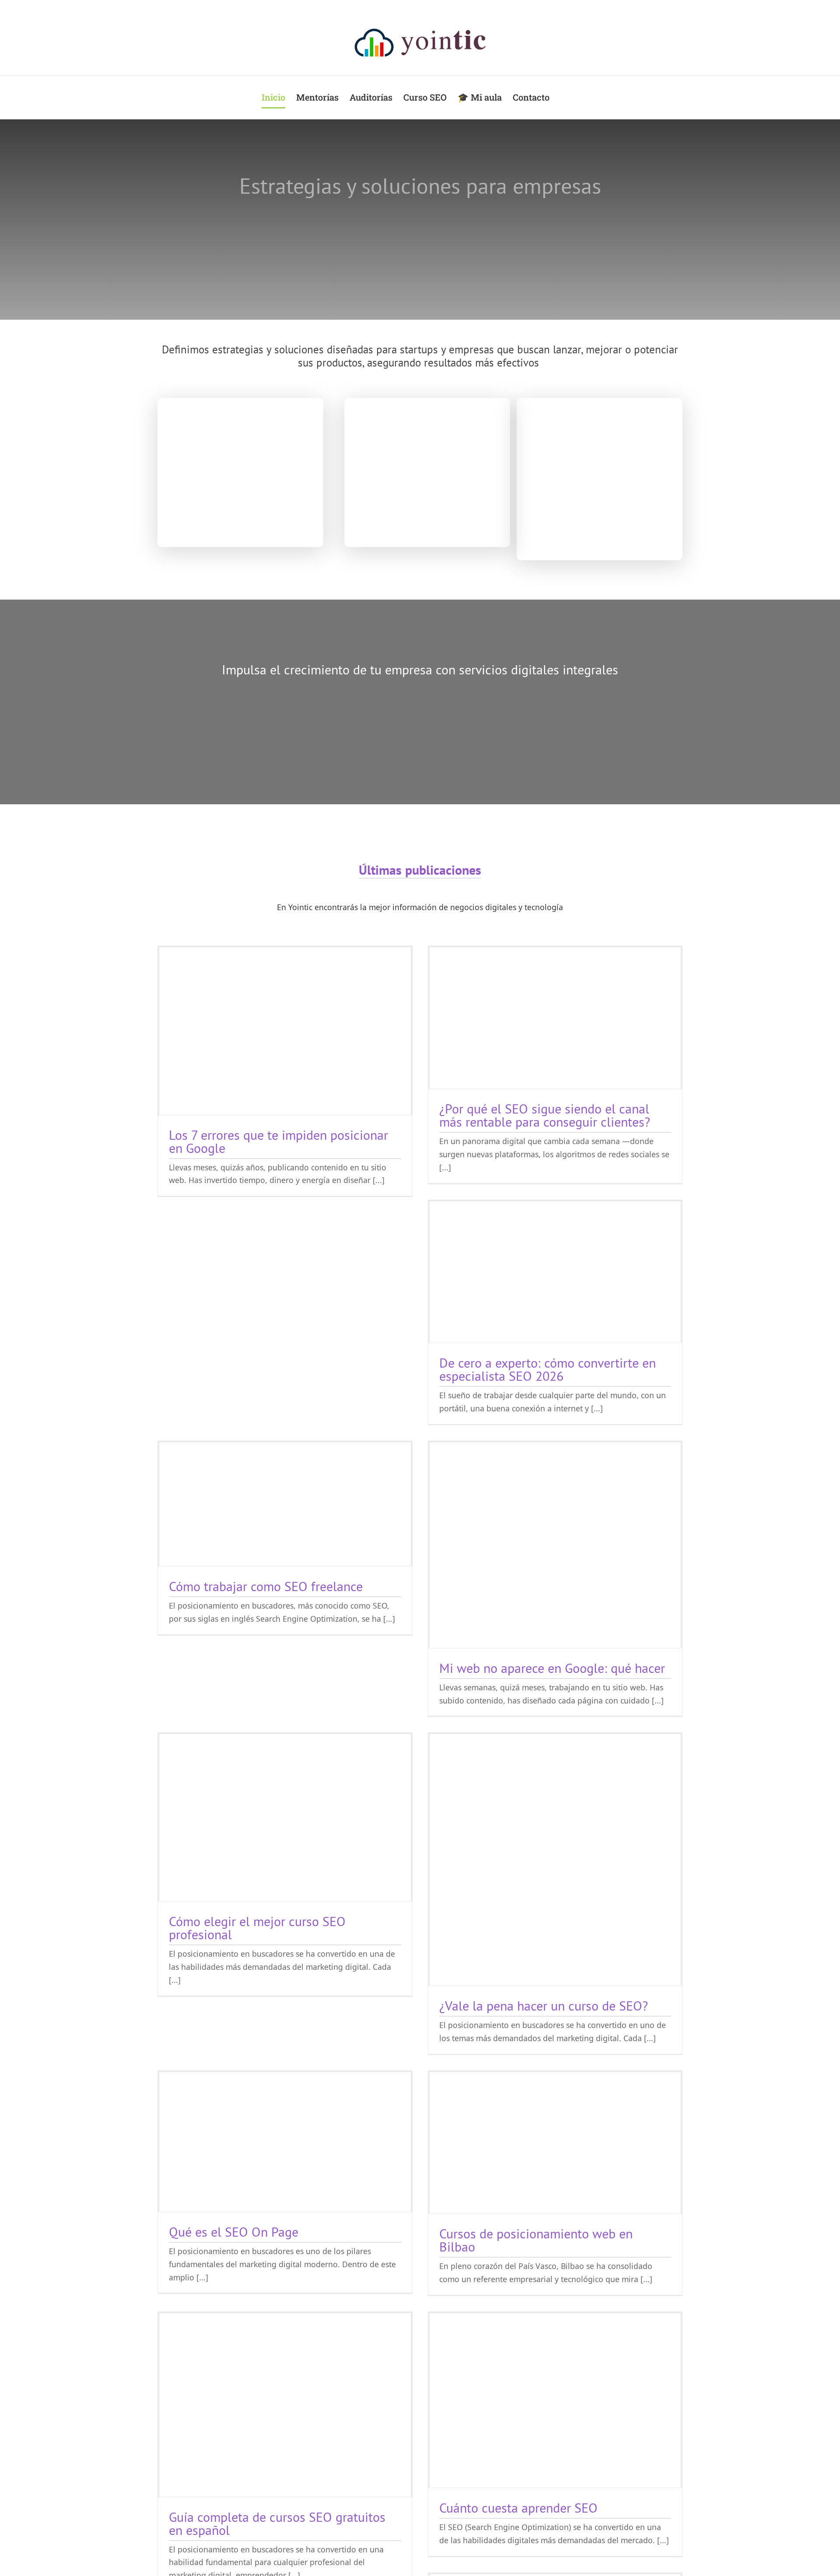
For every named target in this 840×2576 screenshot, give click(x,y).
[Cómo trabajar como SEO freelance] (285, 1504)
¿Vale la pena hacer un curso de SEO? (544, 2005)
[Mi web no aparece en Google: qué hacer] (555, 1545)
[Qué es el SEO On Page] (285, 2142)
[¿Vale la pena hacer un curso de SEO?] (555, 1860)
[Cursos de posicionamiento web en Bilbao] (555, 2143)
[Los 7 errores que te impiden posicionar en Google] (285, 1031)
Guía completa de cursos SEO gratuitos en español (277, 2523)
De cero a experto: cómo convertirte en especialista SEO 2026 (548, 1369)
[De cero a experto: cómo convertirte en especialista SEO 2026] (555, 1272)
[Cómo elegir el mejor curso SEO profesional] (285, 1817)
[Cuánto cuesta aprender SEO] (555, 2400)
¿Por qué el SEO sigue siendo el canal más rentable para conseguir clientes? (545, 1115)
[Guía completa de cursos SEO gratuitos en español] (285, 2405)
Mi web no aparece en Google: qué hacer (552, 1668)
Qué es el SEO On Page (234, 2232)
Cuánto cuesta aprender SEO (518, 2508)
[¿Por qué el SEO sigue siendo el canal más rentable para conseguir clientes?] (555, 1018)
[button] (564, 97)
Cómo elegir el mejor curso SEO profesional (257, 1928)
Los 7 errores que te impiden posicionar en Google (278, 1141)
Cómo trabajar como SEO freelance (266, 1586)
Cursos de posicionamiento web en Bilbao (536, 2240)
